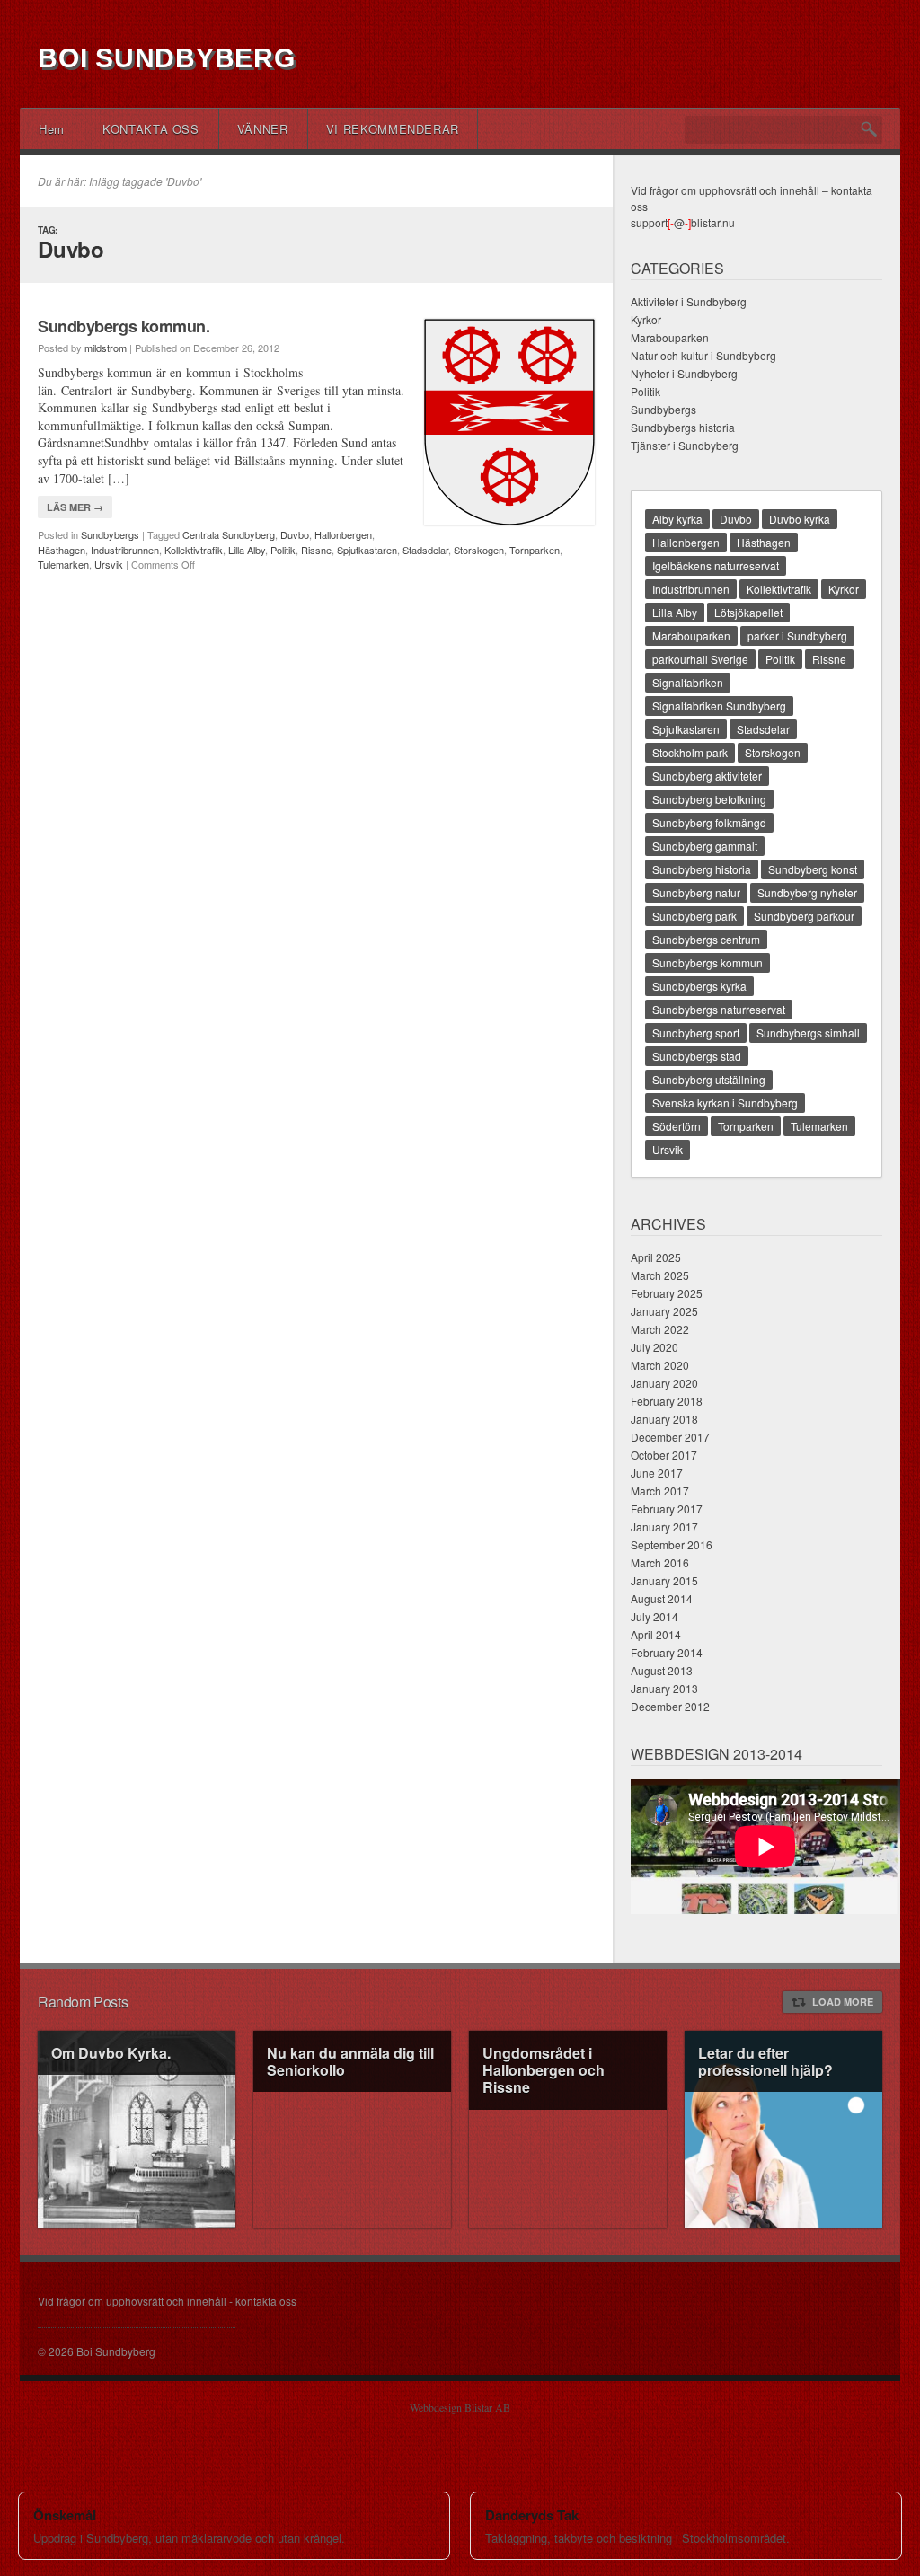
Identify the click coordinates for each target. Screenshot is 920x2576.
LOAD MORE (843, 2002)
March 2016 (660, 1562)
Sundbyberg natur (696, 892)
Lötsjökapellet (748, 612)
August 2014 (662, 1598)
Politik (283, 550)
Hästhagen (62, 550)
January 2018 (664, 1419)
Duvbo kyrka (800, 519)
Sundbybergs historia (683, 427)
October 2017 (664, 1455)
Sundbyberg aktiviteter (707, 776)
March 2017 (660, 1491)
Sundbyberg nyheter (807, 892)
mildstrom (106, 348)
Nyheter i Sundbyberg (684, 373)
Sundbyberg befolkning (709, 799)
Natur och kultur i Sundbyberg (703, 355)
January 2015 (664, 1580)
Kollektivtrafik (194, 550)
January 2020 (664, 1383)
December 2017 (670, 1437)
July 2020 (655, 1347)
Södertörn (677, 1126)
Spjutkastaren (367, 550)
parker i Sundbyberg (797, 635)
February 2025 (667, 1293)
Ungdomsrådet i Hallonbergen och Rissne (544, 2070)
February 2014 (667, 1652)
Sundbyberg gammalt (705, 846)
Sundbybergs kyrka (699, 986)
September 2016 (672, 1544)
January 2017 (664, 1526)
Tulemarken (63, 564)
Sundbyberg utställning (709, 1079)
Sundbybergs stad (697, 1056)
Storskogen (479, 550)
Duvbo (295, 534)
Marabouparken (670, 337)
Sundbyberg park (694, 916)
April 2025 (656, 1257)
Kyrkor (646, 319)
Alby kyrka (677, 519)
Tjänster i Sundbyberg (685, 445)
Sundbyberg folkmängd (709, 822)
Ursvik (109, 564)
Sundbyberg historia (702, 869)
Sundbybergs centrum (706, 939)
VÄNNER (263, 129)
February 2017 (667, 1509)
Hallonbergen (343, 534)
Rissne (316, 550)
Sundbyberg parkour (804, 916)
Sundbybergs (110, 534)
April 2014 (656, 1634)
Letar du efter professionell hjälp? (765, 2061)
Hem (52, 129)
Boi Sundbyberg (167, 58)
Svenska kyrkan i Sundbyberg (725, 1103)
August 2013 (662, 1670)
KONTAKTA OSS (151, 129)
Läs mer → (75, 507)
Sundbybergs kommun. (124, 326)
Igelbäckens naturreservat (716, 565)
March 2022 (660, 1329)
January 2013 (664, 1688)
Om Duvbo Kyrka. (111, 2053)
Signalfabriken (688, 682)
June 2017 (657, 1473)
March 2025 (660, 1275)
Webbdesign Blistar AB (460, 2407)
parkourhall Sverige (700, 659)
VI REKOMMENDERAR (393, 129)
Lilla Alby (247, 550)
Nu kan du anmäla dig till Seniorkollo (350, 2061)
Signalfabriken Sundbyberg (719, 706)
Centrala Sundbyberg (229, 534)
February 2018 (667, 1401)
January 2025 (664, 1311)
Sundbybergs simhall (808, 1032)
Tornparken (535, 550)
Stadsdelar (425, 550)
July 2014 (655, 1616)
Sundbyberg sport (696, 1032)
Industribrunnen (125, 550)
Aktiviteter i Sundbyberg (689, 301)
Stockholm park (690, 752)
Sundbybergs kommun (708, 962)
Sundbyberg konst (813, 869)
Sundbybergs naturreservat (719, 1009)
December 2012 (670, 1706)
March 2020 (660, 1365)
